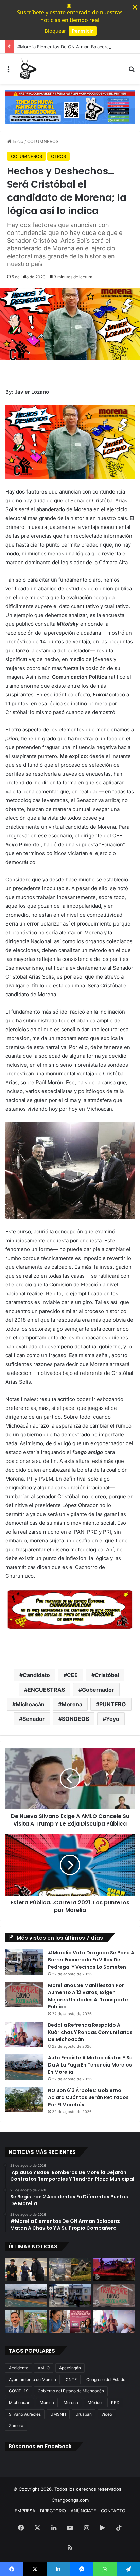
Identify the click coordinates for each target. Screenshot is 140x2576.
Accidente (19, 2368)
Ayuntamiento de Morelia (32, 2379)
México (95, 2402)
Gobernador (98, 1690)
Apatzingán (70, 2368)
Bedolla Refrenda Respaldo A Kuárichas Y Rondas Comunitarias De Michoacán (90, 2032)
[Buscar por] (132, 71)
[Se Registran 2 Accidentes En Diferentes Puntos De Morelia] (70, 2270)
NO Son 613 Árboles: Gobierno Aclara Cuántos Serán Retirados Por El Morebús (88, 2097)
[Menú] (8, 71)
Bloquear (55, 31)
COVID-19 (19, 2391)
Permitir (83, 31)
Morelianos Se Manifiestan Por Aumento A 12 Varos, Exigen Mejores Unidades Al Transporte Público (88, 1996)
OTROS (58, 156)
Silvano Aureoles (25, 2414)
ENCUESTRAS (46, 1690)
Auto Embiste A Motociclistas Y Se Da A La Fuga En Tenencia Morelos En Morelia (90, 2065)
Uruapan (84, 2414)
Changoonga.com (70, 2500)
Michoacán (30, 1704)
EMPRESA (25, 2511)
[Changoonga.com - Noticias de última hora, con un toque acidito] (27, 69)
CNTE (71, 2379)
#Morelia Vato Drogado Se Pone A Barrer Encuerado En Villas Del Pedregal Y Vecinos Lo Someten (91, 1960)
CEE (72, 1675)
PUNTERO (113, 1704)
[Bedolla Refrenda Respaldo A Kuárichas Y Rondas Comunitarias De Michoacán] (24, 2034)
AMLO (44, 2368)
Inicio (17, 141)
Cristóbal (107, 1675)
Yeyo (113, 1719)
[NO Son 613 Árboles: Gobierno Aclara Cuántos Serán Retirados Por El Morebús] (24, 2100)
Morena (72, 1704)
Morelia (47, 2402)
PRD (115, 2402)
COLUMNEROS (43, 141)
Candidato (36, 1675)
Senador (34, 1719)
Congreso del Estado (106, 2379)
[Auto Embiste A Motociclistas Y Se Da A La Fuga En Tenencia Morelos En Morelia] (24, 2067)
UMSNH (58, 2414)
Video (107, 2414)
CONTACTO (113, 2511)
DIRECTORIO (53, 2511)
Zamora (16, 2426)
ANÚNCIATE (83, 2511)
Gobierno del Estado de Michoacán (71, 2391)
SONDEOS (75, 1719)
